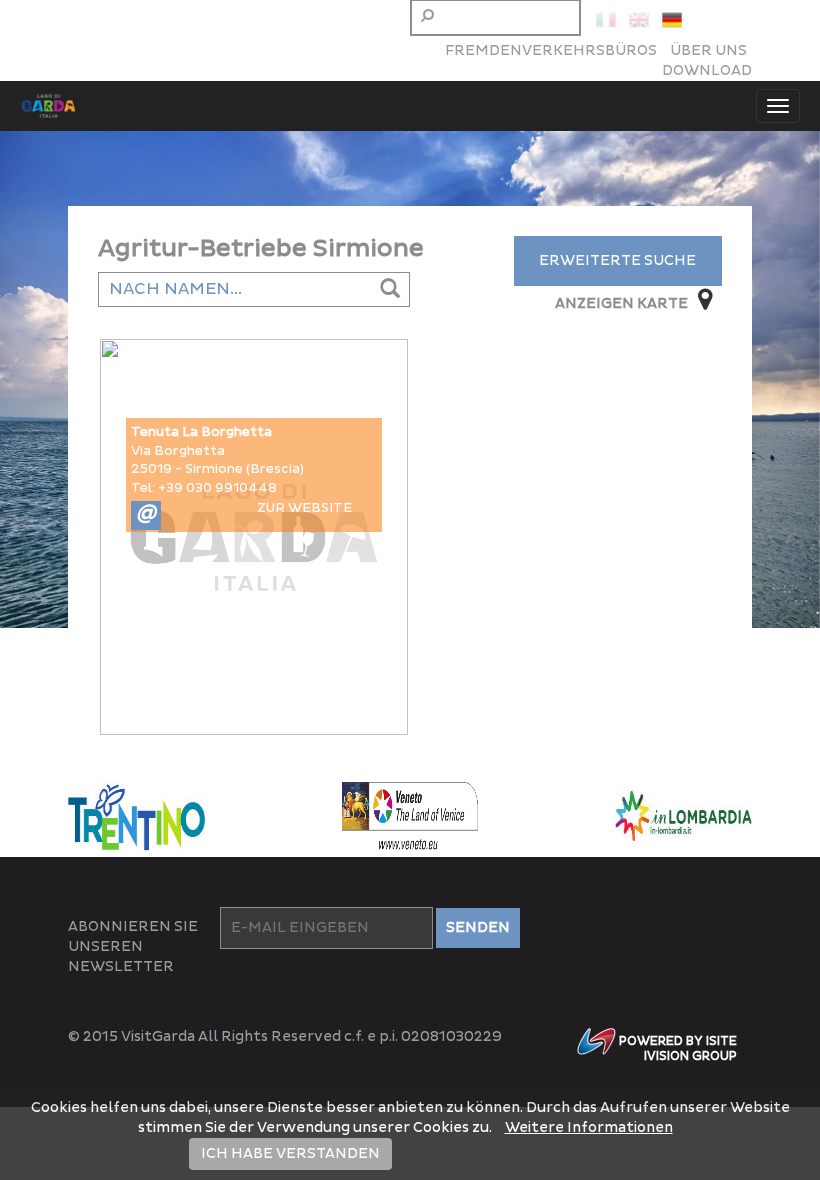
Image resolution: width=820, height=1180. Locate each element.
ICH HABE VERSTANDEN (290, 1153)
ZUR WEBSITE (304, 508)
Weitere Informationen (589, 1127)
